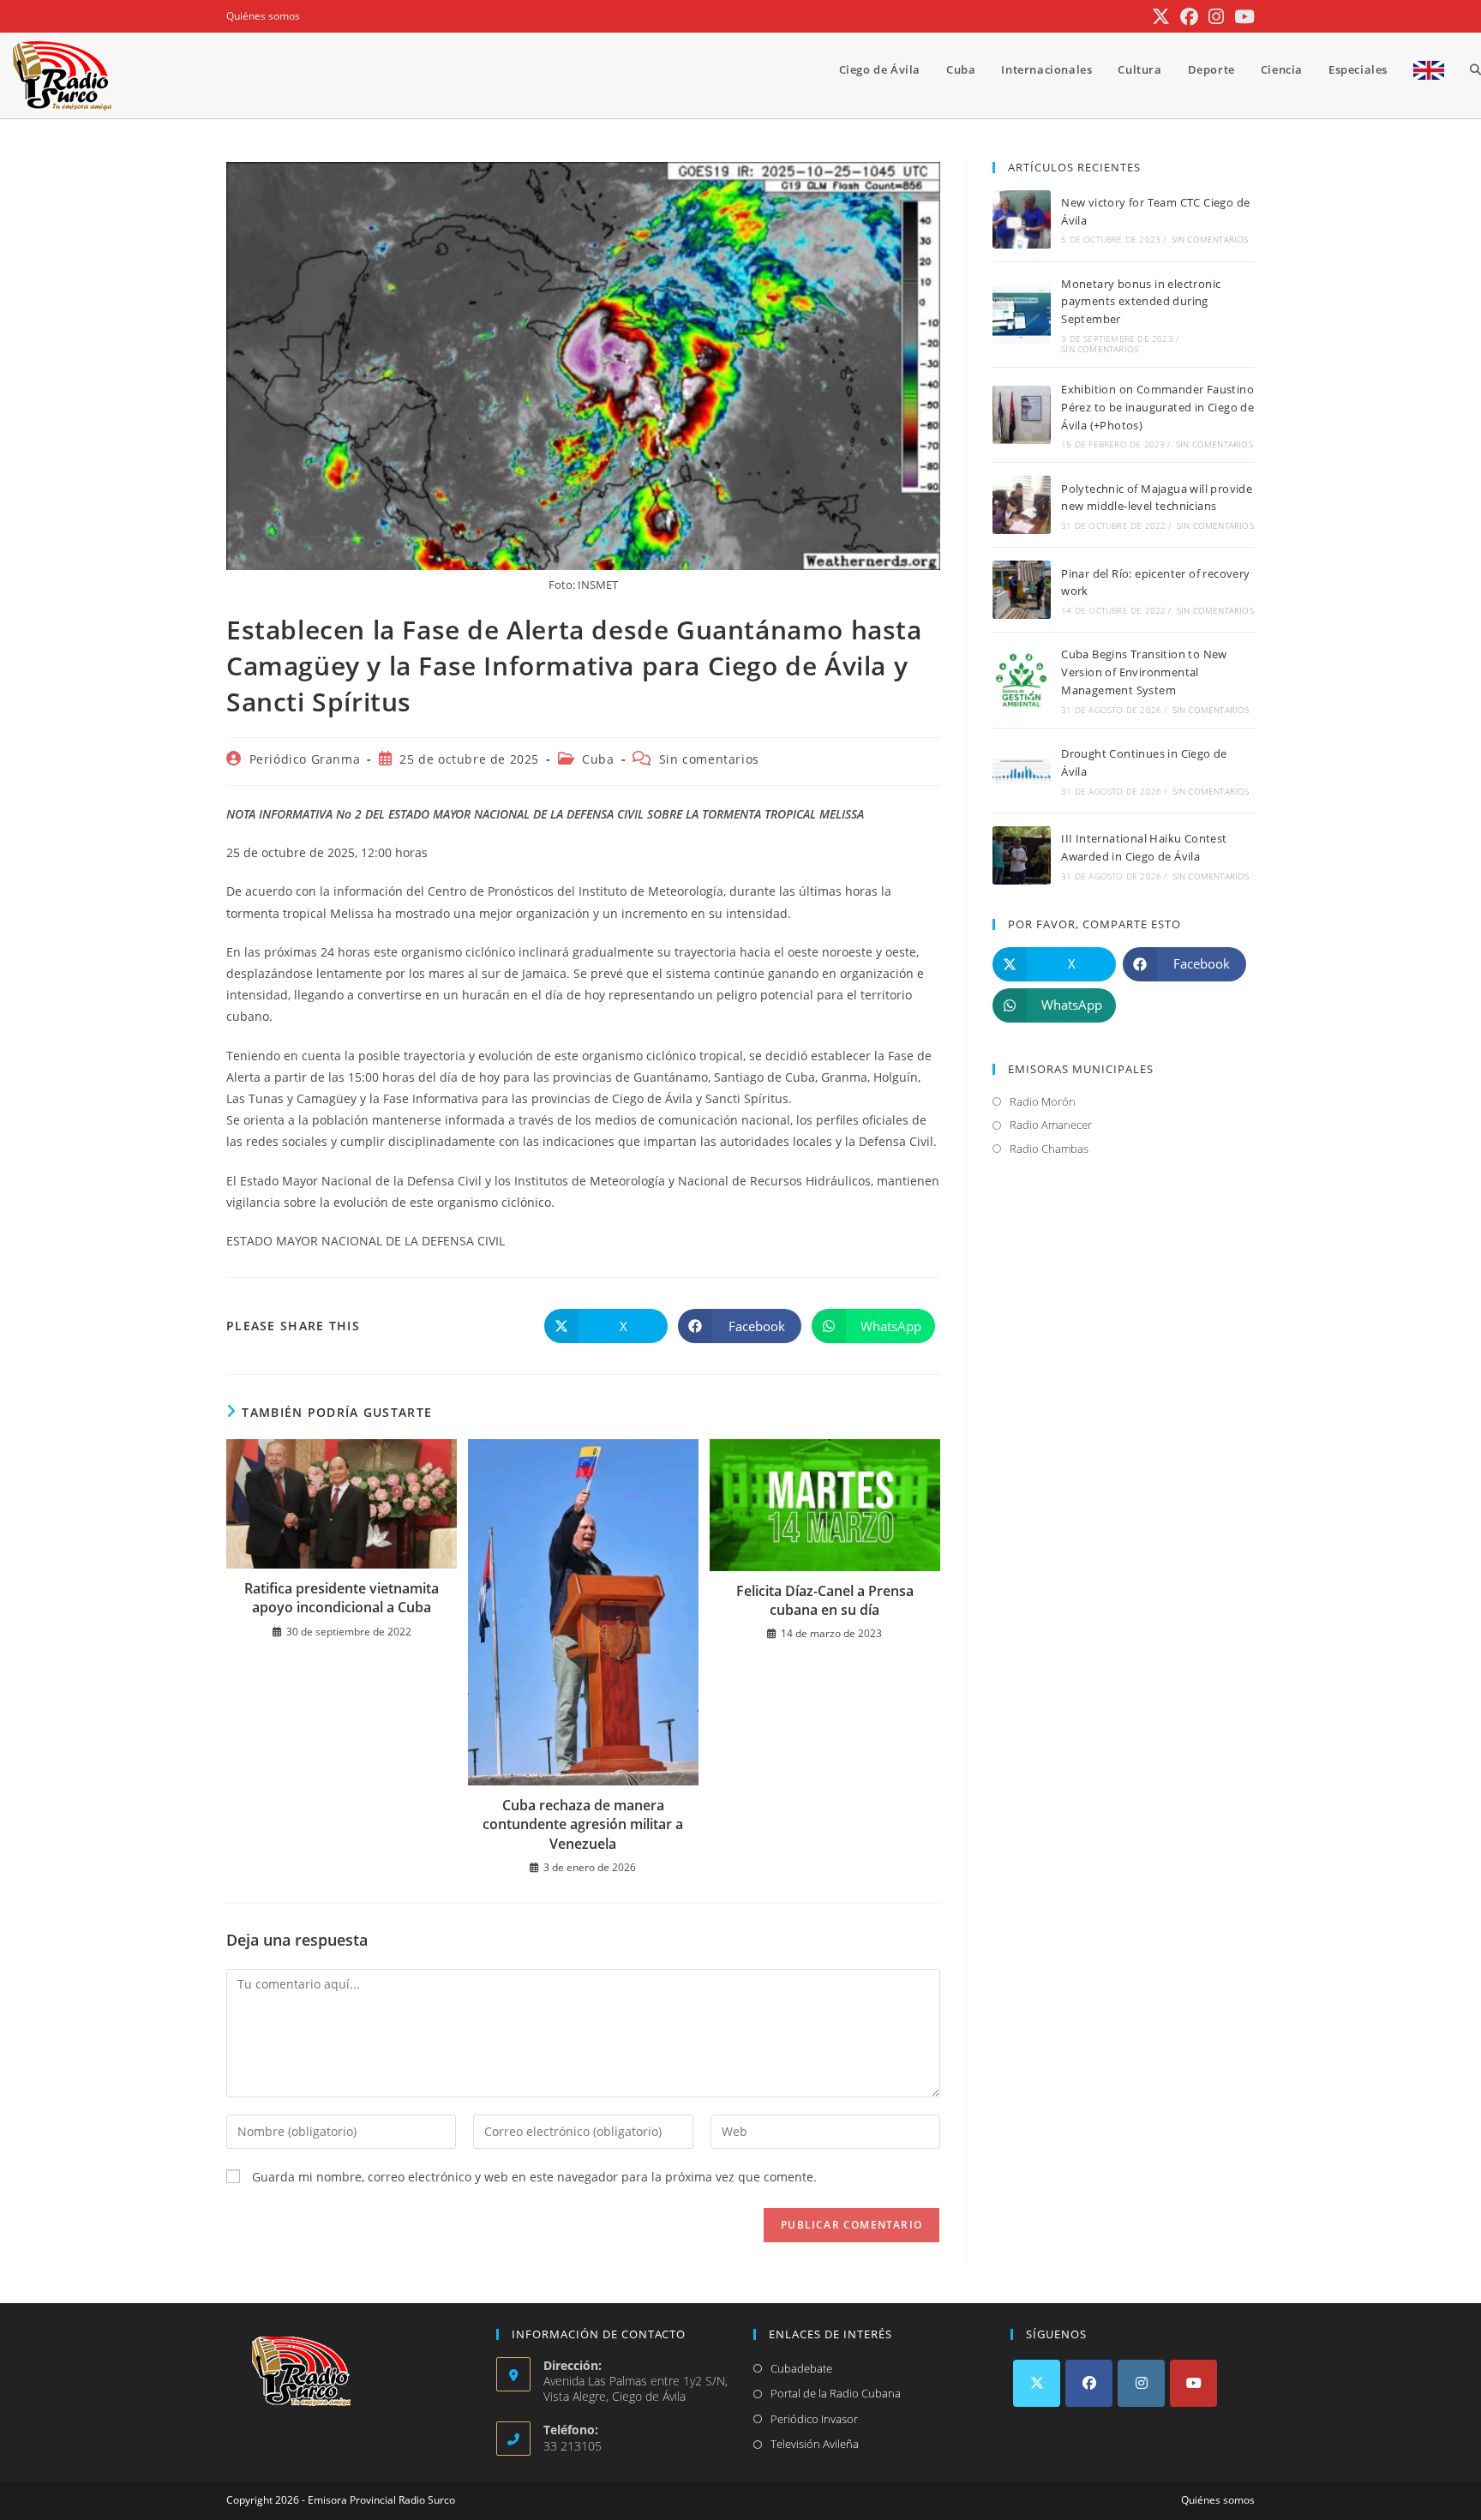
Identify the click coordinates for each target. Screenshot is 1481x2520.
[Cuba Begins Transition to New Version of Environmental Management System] (1022, 681)
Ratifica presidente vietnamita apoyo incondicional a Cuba (342, 1598)
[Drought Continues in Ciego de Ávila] (1022, 771)
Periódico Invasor (814, 2419)
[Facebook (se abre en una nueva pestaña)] (1189, 17)
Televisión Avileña (815, 2444)
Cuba (598, 759)
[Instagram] (1141, 2383)
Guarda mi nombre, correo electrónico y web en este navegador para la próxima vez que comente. (534, 2177)
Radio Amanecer (1051, 1125)
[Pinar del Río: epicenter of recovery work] (1022, 590)
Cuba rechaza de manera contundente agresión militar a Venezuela (583, 1824)
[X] (1037, 2383)
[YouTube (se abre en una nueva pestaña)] (1242, 17)
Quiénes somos (263, 16)
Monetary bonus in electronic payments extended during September (1141, 302)
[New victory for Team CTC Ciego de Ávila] (1022, 219)
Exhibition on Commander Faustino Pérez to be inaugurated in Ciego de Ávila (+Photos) (1157, 407)
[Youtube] (1193, 2383)
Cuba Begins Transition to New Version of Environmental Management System (1144, 672)
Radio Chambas (1049, 1149)
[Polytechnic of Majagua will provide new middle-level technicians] (1022, 505)
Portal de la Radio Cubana (836, 2393)
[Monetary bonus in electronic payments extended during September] (1022, 315)
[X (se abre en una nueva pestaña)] (1161, 17)
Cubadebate (801, 2368)
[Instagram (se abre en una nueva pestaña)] (1216, 17)
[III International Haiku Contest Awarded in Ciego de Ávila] (1022, 855)
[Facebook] (1089, 2383)
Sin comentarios (709, 759)
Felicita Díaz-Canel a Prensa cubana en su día (825, 1600)
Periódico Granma (305, 759)
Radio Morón (1043, 1101)
